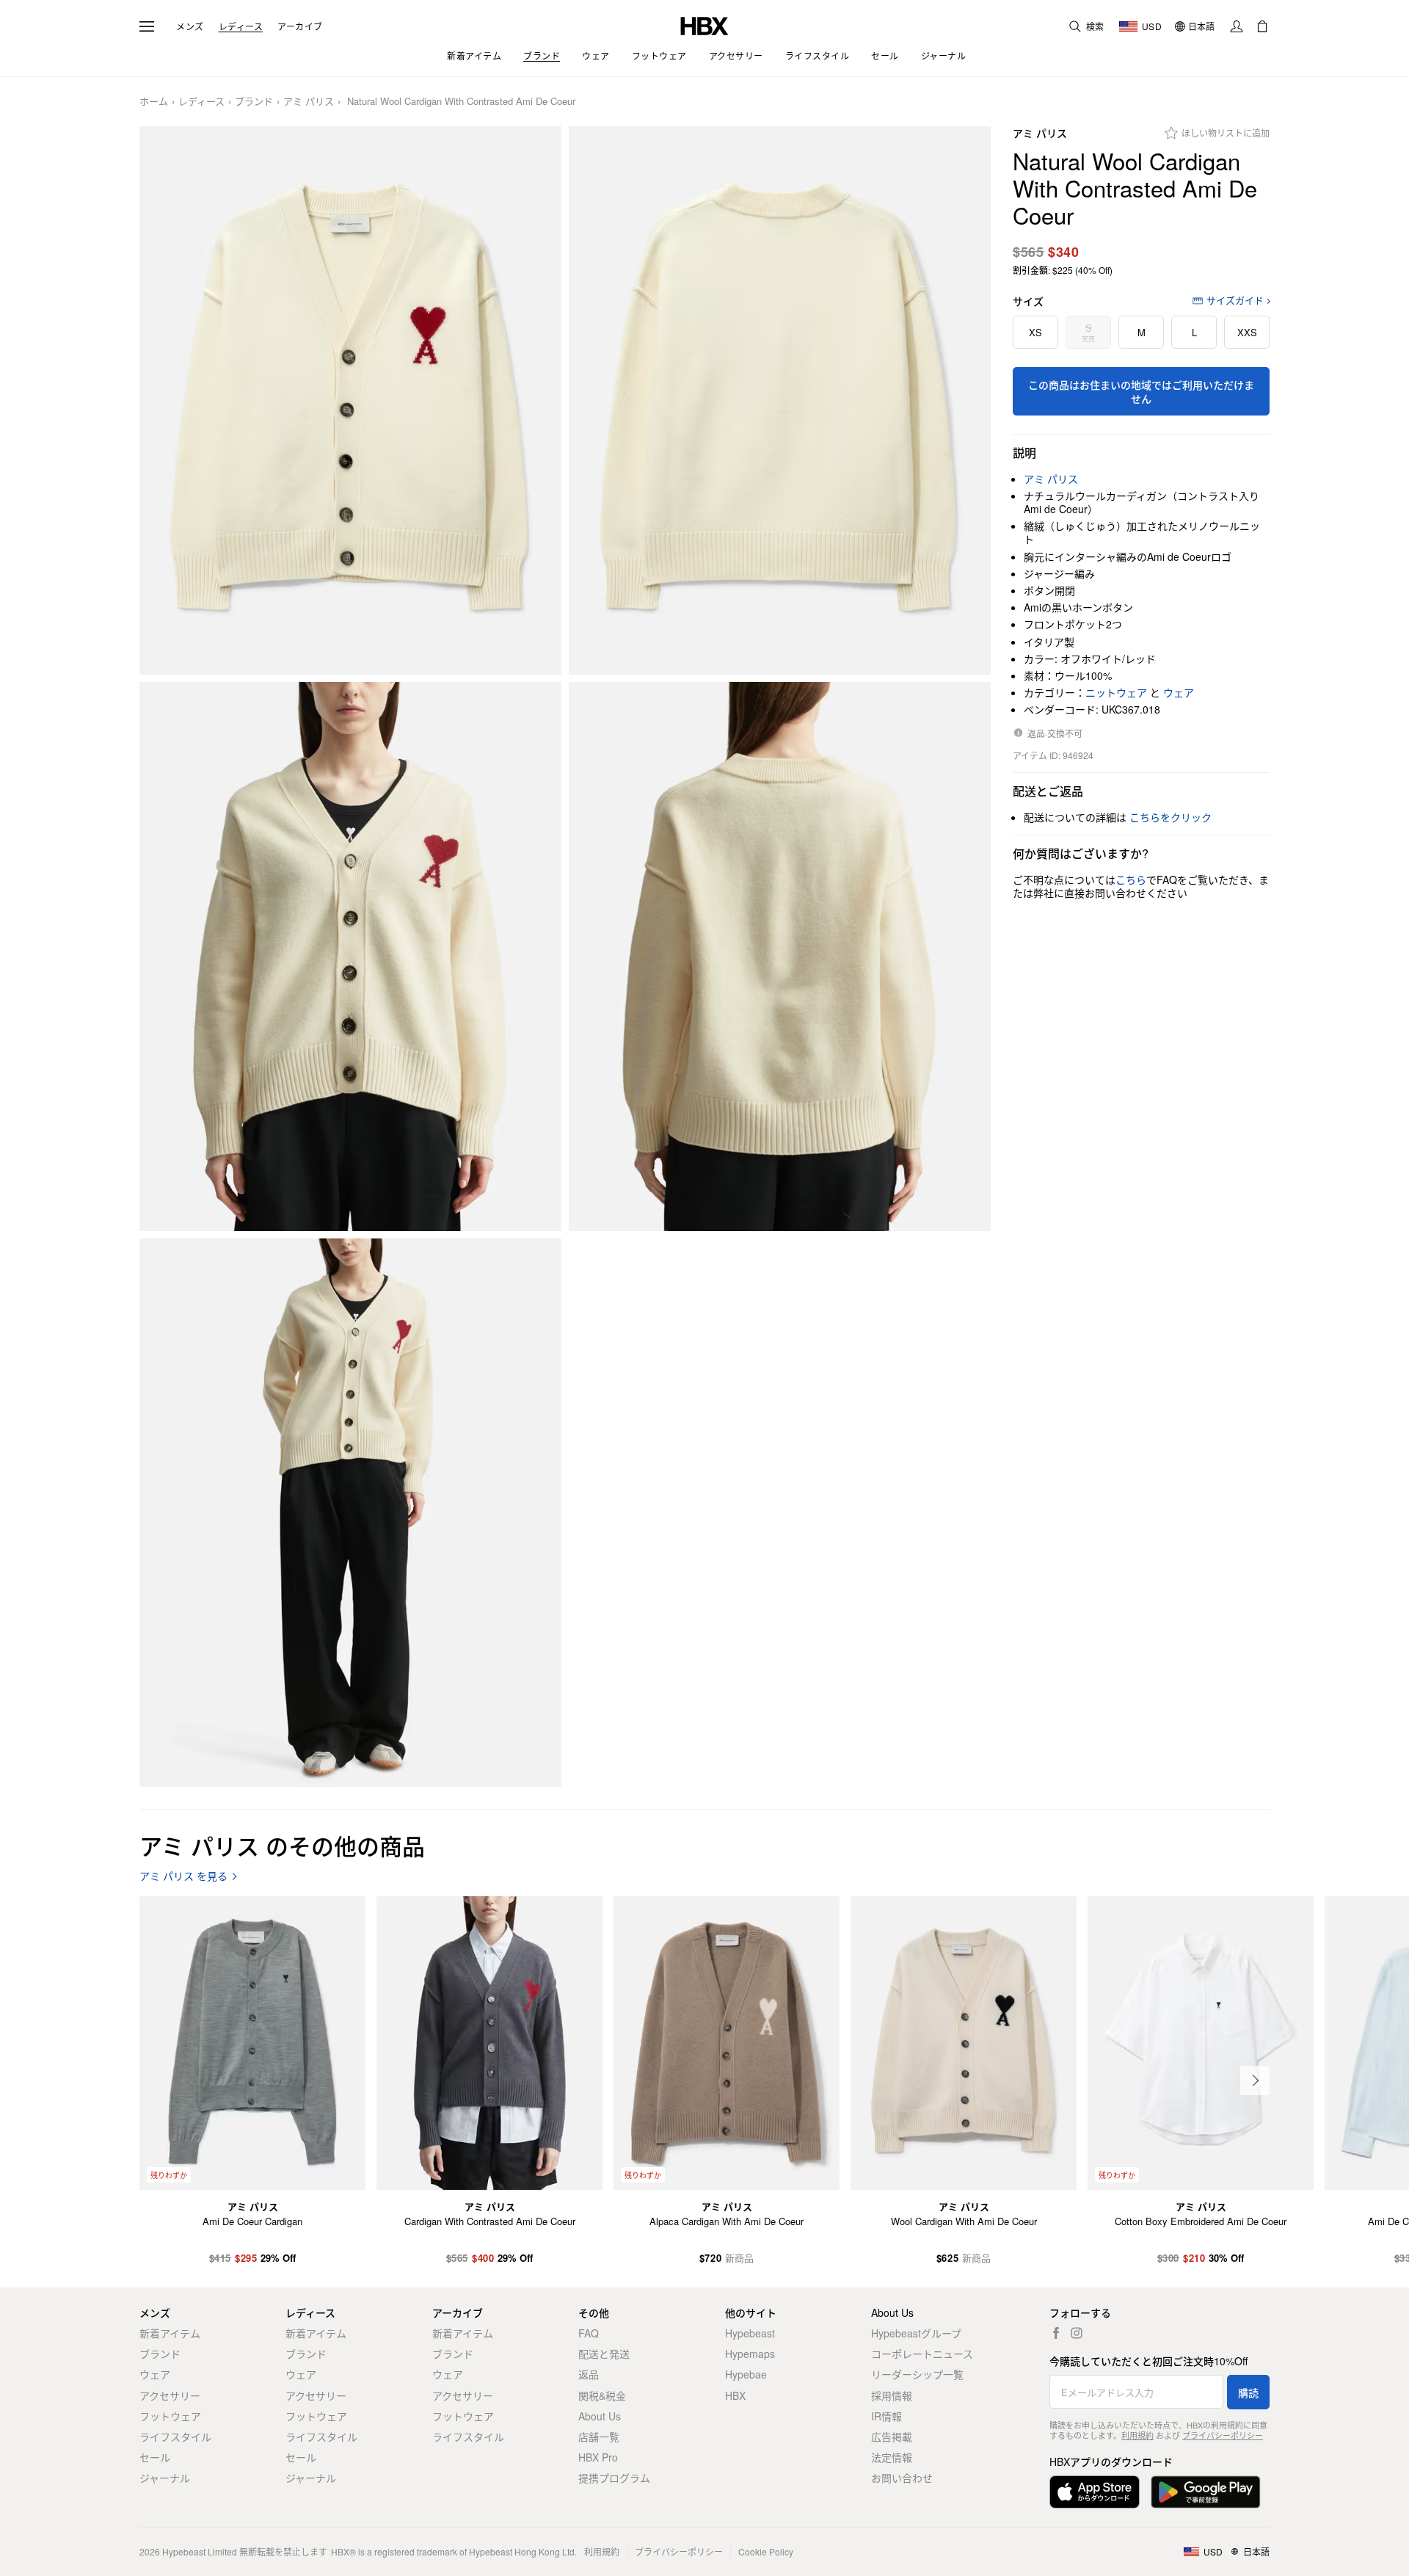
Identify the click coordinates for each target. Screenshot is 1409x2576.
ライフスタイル (175, 2437)
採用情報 (892, 2395)
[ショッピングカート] (1262, 26)
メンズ (190, 26)
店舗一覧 (599, 2437)
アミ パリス (309, 102)
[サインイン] (1237, 26)
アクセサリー (170, 2395)
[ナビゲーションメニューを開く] (147, 26)
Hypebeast (750, 2333)
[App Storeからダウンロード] (1095, 2492)
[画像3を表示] (350, 957)
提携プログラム (614, 2478)
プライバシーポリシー (1223, 2435)
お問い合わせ (902, 2478)
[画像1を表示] (350, 401)
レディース (241, 26)
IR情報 (886, 2416)
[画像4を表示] (780, 957)
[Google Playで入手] (1206, 2492)
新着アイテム (170, 2333)
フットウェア (170, 2416)
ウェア (1179, 692)
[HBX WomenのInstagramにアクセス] (1077, 2333)
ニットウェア (1116, 692)
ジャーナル (165, 2478)
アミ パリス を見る (183, 1876)
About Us (600, 2416)
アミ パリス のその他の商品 (282, 1845)
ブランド (254, 102)
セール (155, 2457)
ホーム (154, 102)
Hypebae (746, 2374)
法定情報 (892, 2457)
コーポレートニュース (922, 2354)
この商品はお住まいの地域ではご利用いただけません (1141, 391)
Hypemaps (750, 2354)
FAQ (589, 2333)
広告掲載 (892, 2437)
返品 (589, 2374)
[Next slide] (1255, 2080)
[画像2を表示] (780, 401)
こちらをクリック (1170, 817)
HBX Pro (598, 2457)
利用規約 (1137, 2435)
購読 (1248, 2392)
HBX (735, 2395)
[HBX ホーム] (704, 25)
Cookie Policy (766, 2551)
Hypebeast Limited (200, 2551)
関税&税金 (602, 2395)
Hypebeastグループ (916, 2333)
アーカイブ (300, 26)
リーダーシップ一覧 (917, 2374)
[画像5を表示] (350, 1513)
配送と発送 (604, 2354)
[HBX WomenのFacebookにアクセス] (1056, 2333)
